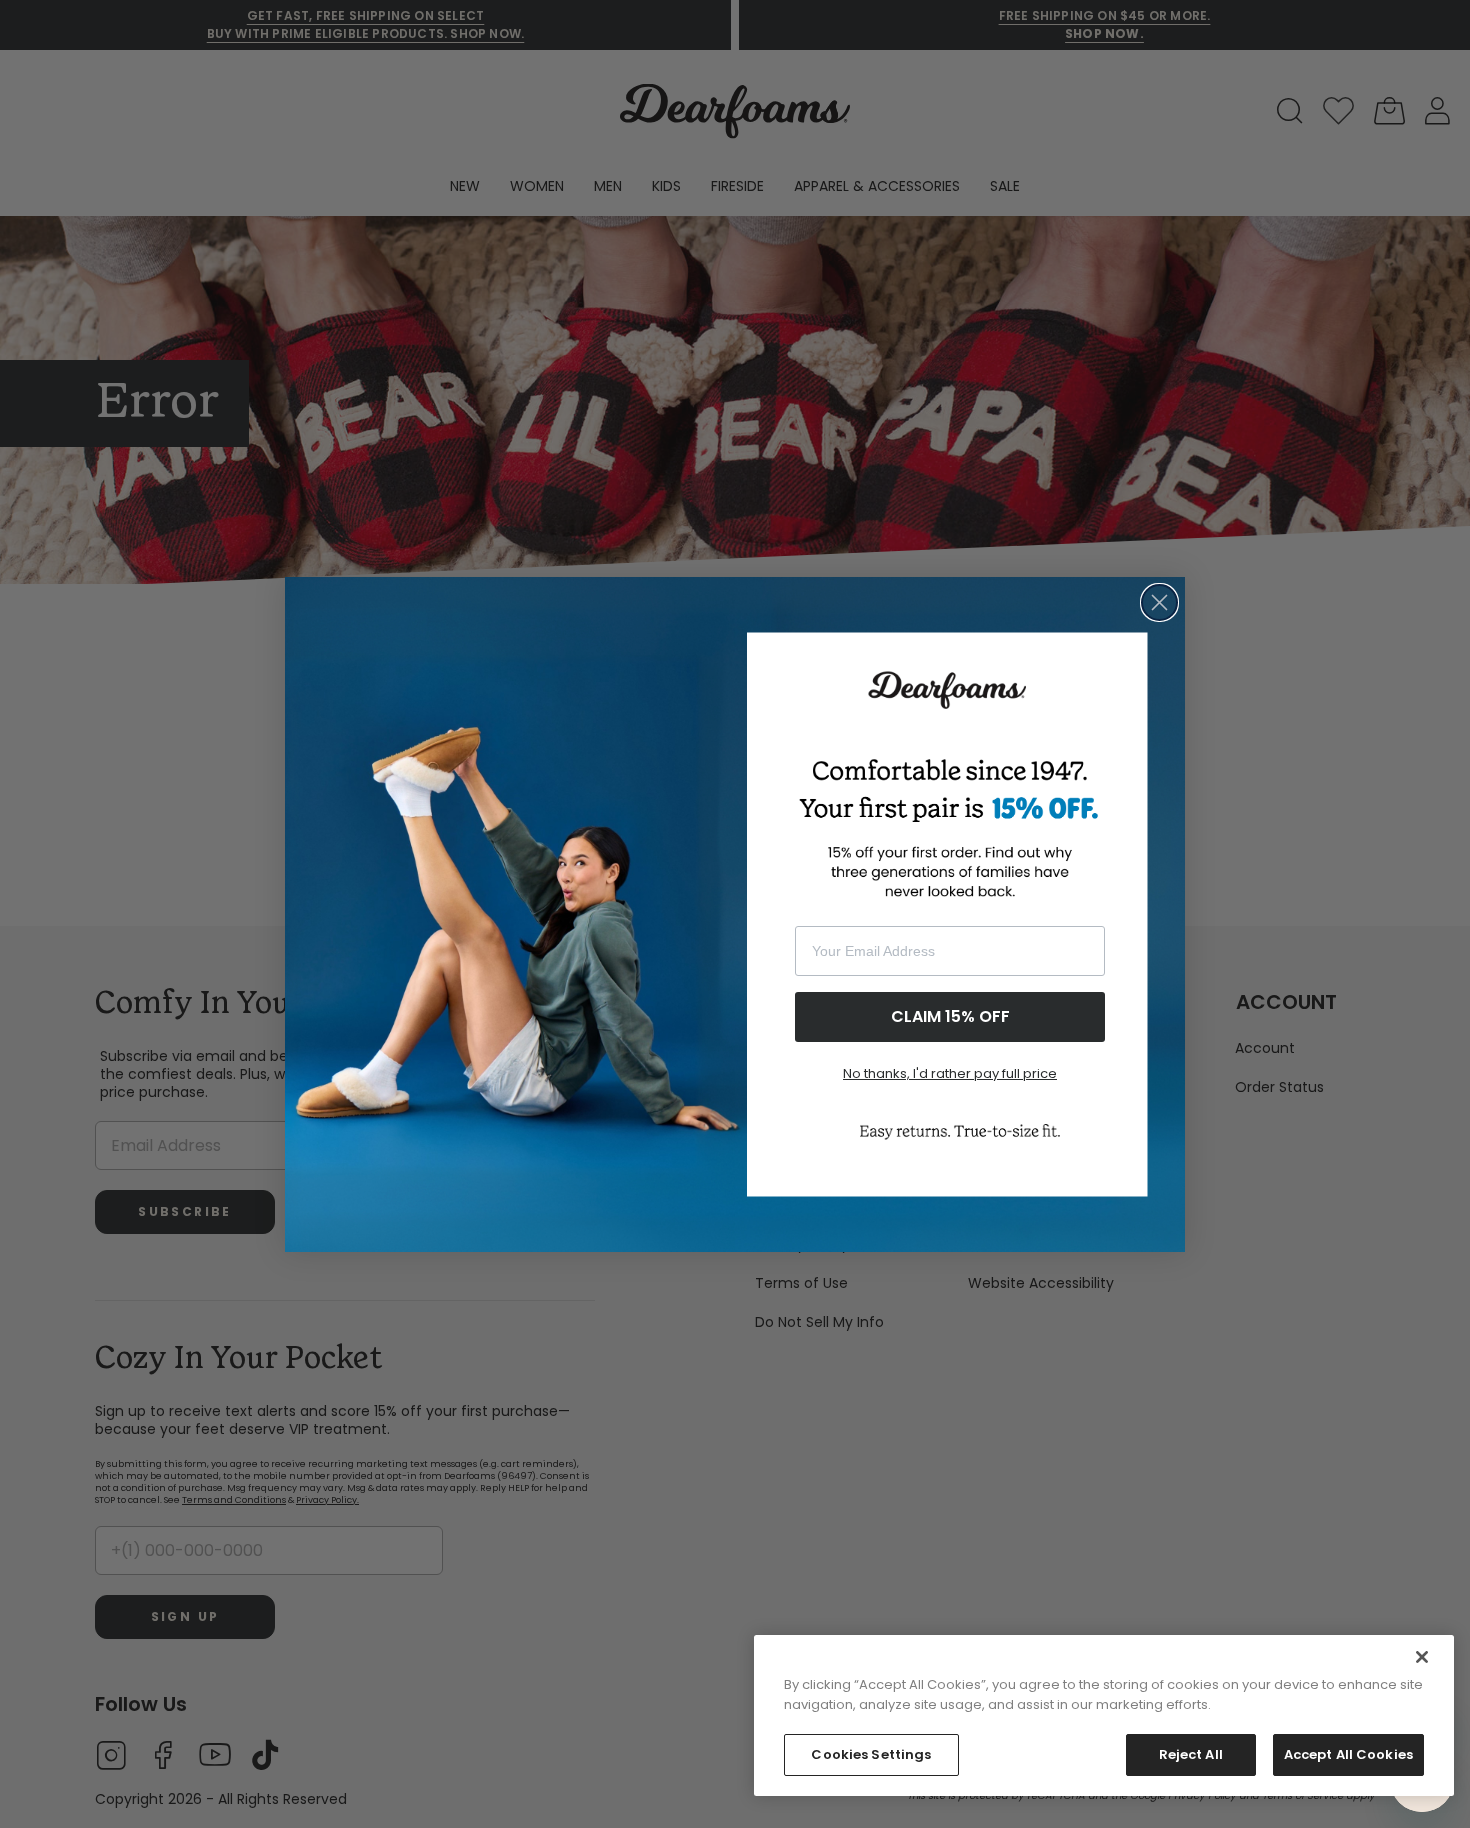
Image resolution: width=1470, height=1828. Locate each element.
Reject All (1191, 1754)
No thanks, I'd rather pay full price (950, 1073)
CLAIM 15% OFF (950, 1016)
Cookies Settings (871, 1754)
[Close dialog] (1159, 602)
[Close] (1422, 1657)
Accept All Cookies (1348, 1754)
